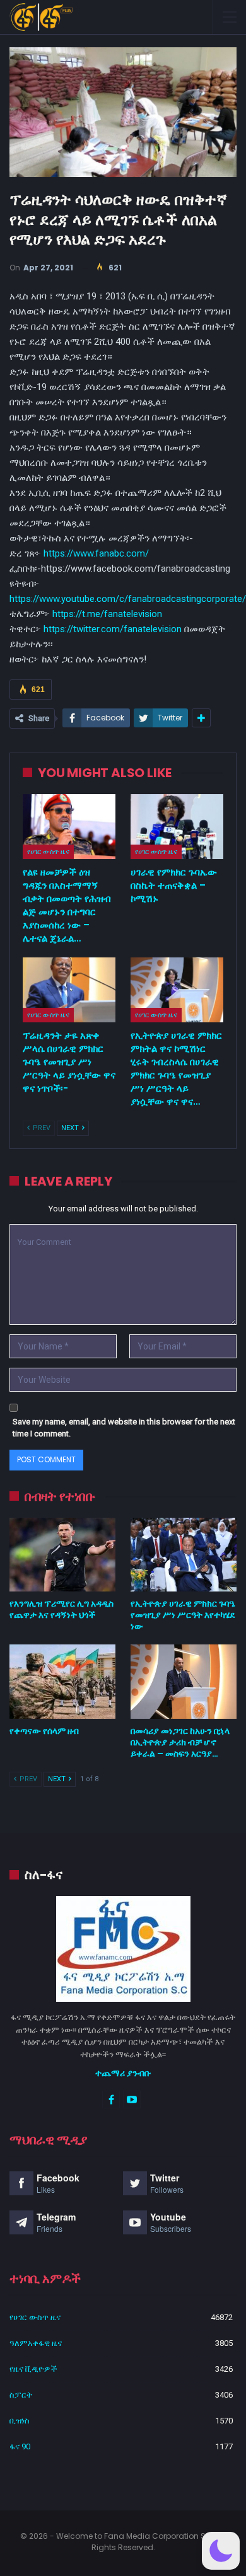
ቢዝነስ (20, 2421)
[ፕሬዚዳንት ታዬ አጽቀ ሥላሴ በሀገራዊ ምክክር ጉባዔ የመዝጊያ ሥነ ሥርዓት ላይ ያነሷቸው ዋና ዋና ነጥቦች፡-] (69, 990)
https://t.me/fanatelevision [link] (107, 614)
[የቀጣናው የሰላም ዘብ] (62, 1682)
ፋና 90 (20, 2446)
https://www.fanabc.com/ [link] (96, 553)
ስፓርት (21, 2395)
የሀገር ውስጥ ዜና (48, 852)
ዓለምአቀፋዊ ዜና (36, 2343)
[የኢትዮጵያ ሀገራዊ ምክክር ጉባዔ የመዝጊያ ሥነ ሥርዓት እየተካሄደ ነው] (184, 1555)
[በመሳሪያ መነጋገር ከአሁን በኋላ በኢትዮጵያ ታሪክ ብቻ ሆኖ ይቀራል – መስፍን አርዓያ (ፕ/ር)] (184, 1682)
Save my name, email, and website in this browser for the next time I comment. (124, 1428)
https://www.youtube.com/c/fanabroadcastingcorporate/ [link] (128, 599)
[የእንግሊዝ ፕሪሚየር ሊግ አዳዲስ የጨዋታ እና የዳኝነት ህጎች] (62, 1555)
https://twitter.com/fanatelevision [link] (113, 629)
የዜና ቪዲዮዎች (33, 2369)
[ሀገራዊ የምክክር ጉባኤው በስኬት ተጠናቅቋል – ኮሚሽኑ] (177, 827)
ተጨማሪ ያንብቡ (123, 2073)
